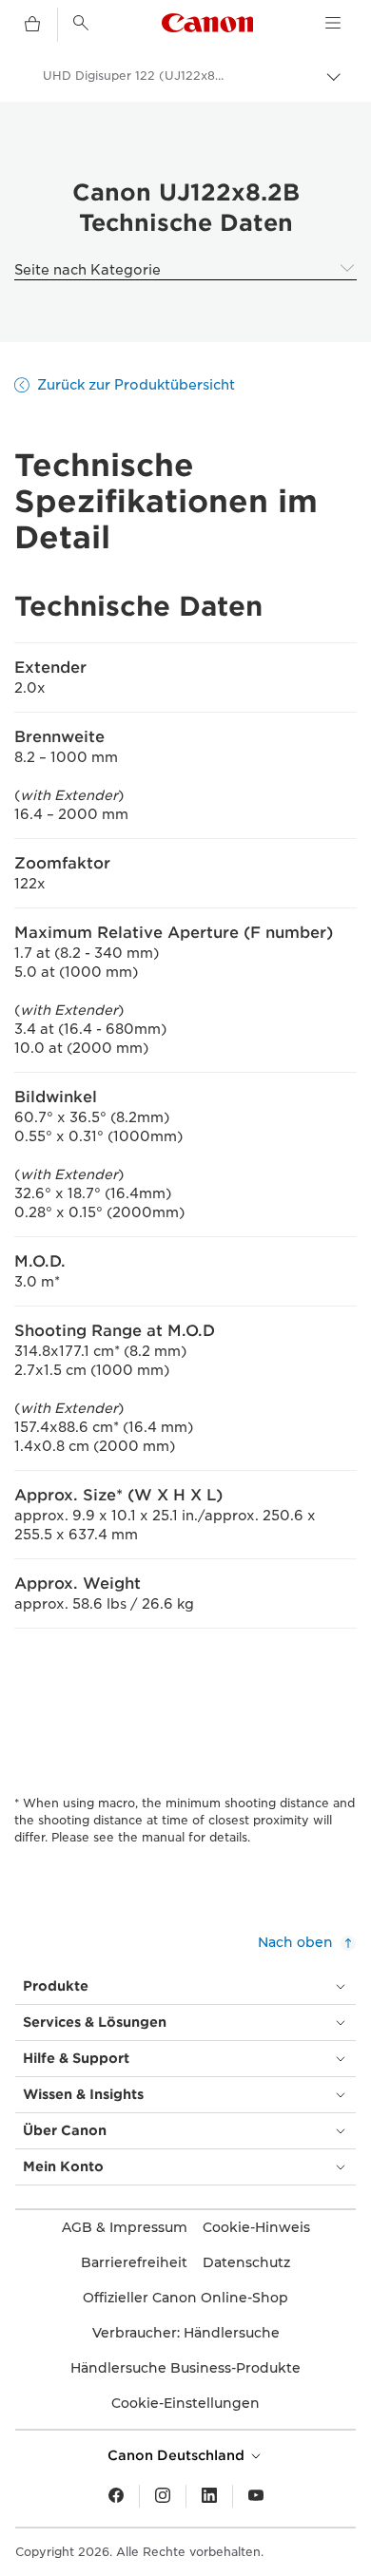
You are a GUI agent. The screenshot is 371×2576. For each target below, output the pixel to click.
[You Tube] (256, 2496)
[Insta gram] (163, 2496)
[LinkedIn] (209, 2496)
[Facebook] (116, 2496)
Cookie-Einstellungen (185, 2403)
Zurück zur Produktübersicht (136, 385)
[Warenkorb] (32, 25)
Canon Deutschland (178, 2455)
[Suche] (81, 23)
